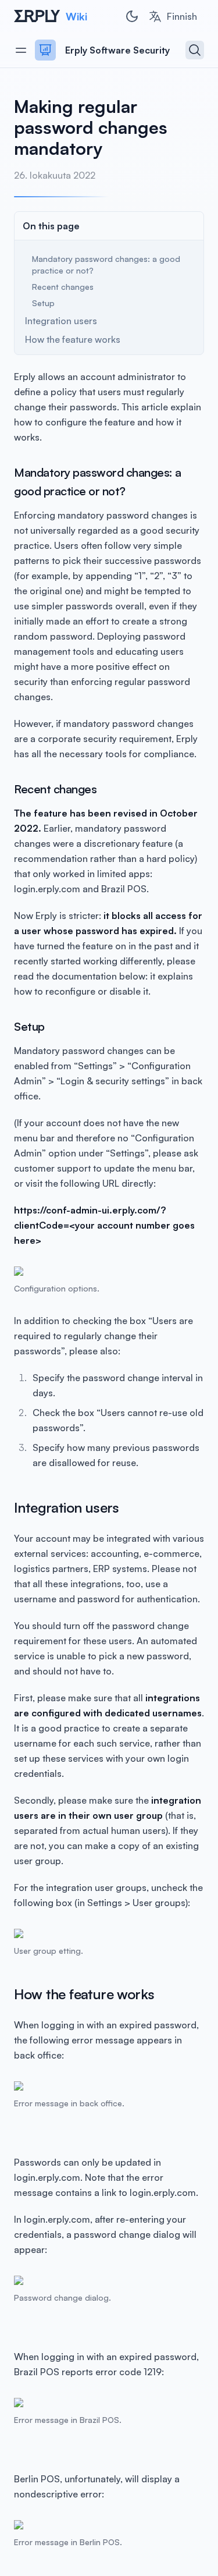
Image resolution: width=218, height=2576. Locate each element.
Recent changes (63, 287)
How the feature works (73, 339)
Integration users (61, 321)
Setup (43, 303)
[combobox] (173, 16)
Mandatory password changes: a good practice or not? (106, 265)
